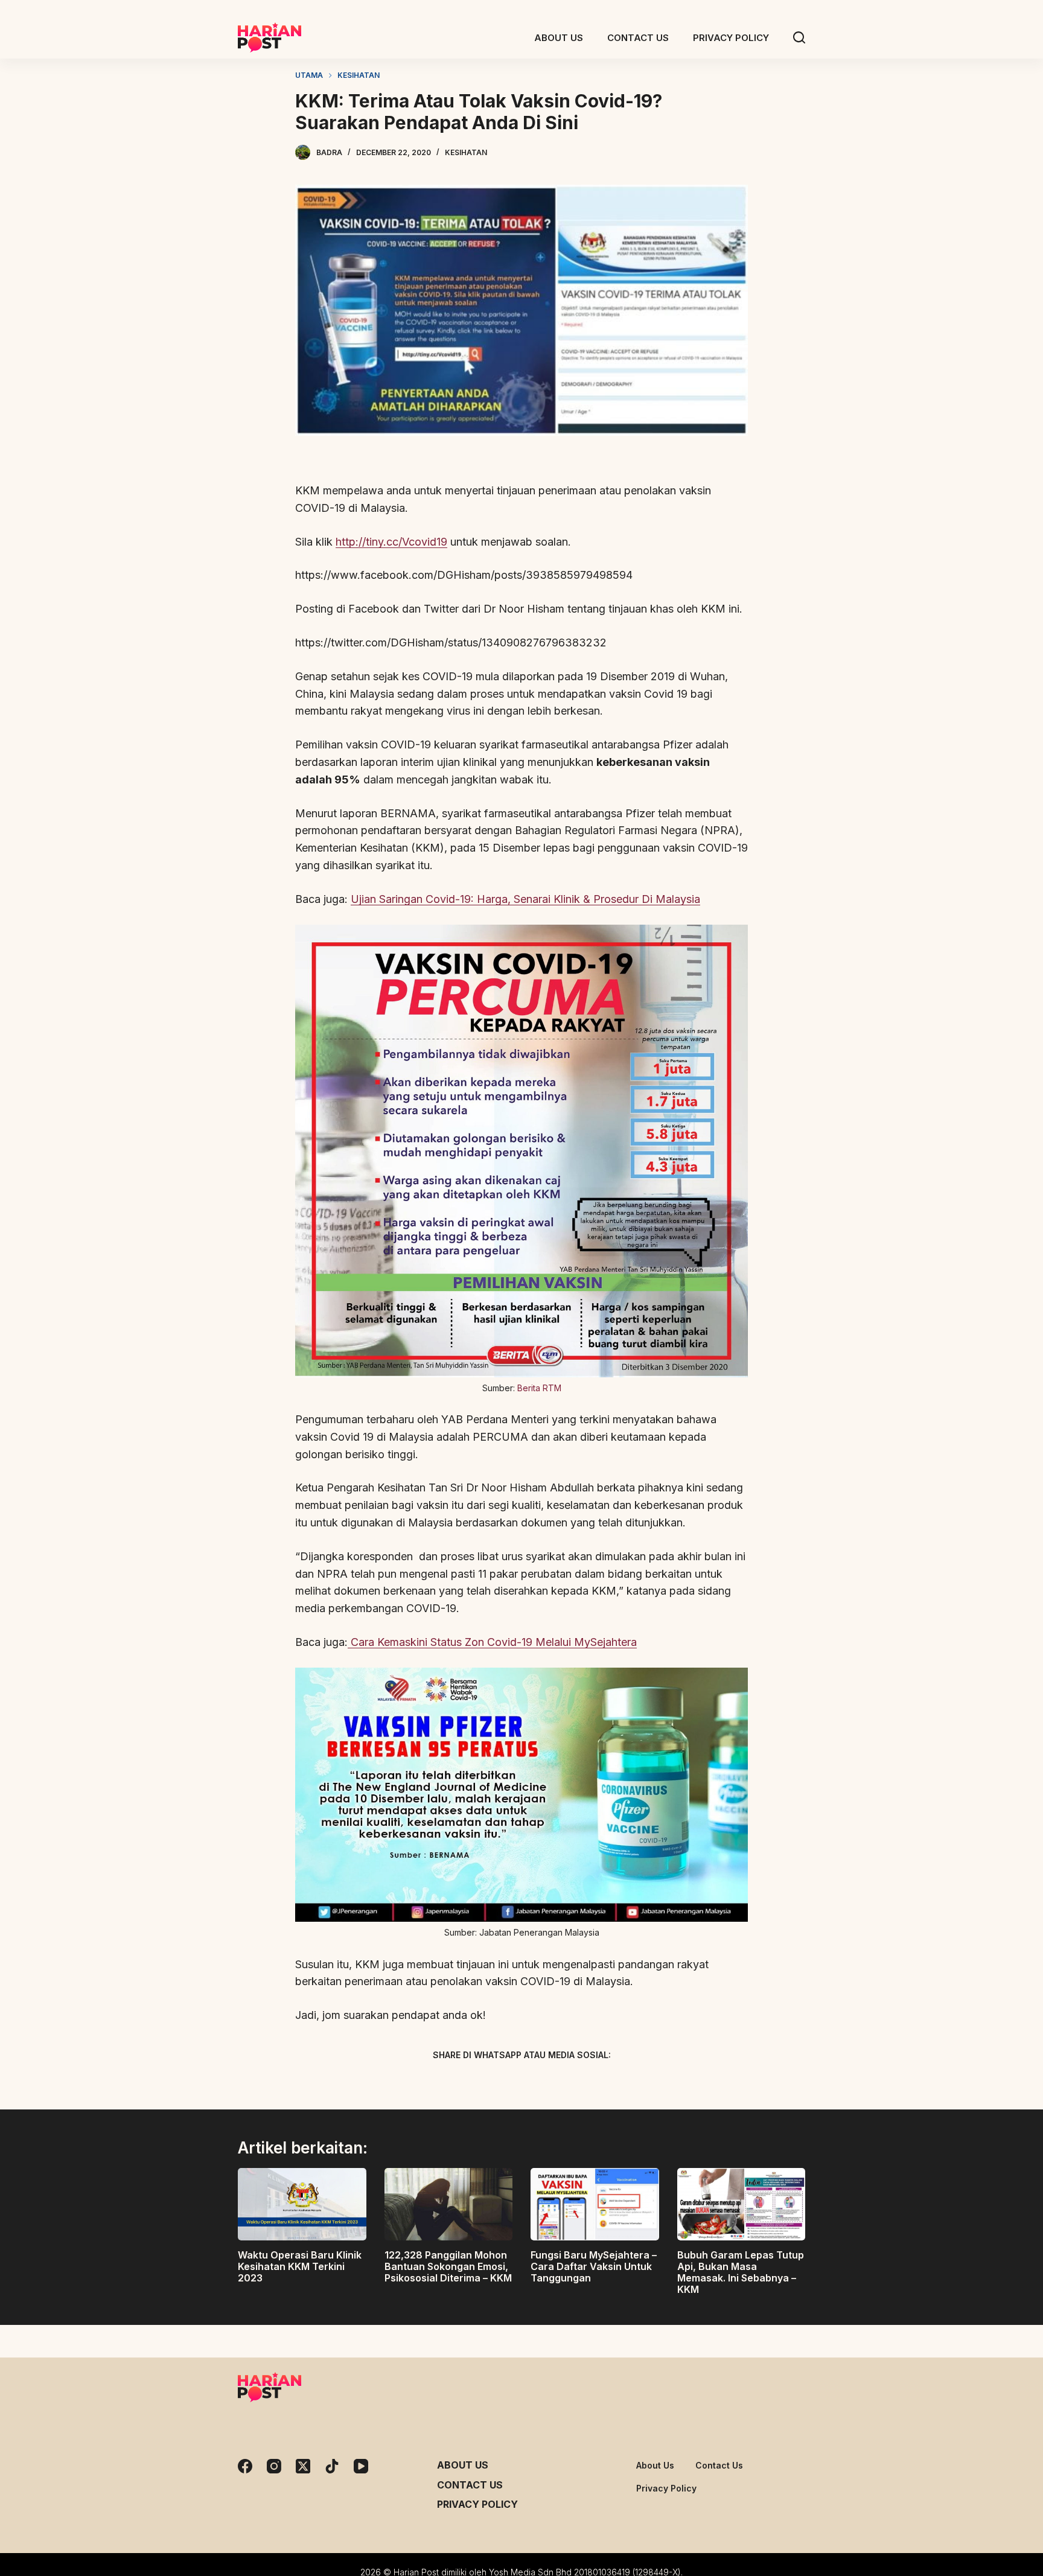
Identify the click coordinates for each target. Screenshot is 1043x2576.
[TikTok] (332, 2466)
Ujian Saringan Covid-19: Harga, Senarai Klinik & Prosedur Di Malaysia (525, 899)
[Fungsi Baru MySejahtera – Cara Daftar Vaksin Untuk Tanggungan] (595, 2204)
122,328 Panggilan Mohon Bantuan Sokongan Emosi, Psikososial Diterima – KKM (448, 2266)
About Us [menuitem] (559, 38)
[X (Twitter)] (500, 2083)
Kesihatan (466, 152)
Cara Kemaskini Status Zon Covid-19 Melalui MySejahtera (492, 1642)
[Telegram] (543, 2083)
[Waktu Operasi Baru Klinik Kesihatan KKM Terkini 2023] (302, 2204)
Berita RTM (539, 1388)
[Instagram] (274, 2466)
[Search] (799, 37)
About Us (463, 2465)
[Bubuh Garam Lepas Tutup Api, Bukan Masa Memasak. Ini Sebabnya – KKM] (742, 2204)
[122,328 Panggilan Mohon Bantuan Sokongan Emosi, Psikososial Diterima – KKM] (449, 2204)
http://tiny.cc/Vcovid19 (391, 542)
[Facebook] (458, 2083)
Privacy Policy (477, 2504)
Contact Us (470, 2485)
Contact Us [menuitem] (638, 38)
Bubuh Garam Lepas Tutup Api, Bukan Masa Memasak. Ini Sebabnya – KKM (741, 2272)
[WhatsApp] (585, 2083)
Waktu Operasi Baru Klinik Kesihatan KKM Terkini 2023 (300, 2266)
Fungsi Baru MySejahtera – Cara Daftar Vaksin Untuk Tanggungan (594, 2266)
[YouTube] (361, 2466)
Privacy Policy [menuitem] (731, 38)
